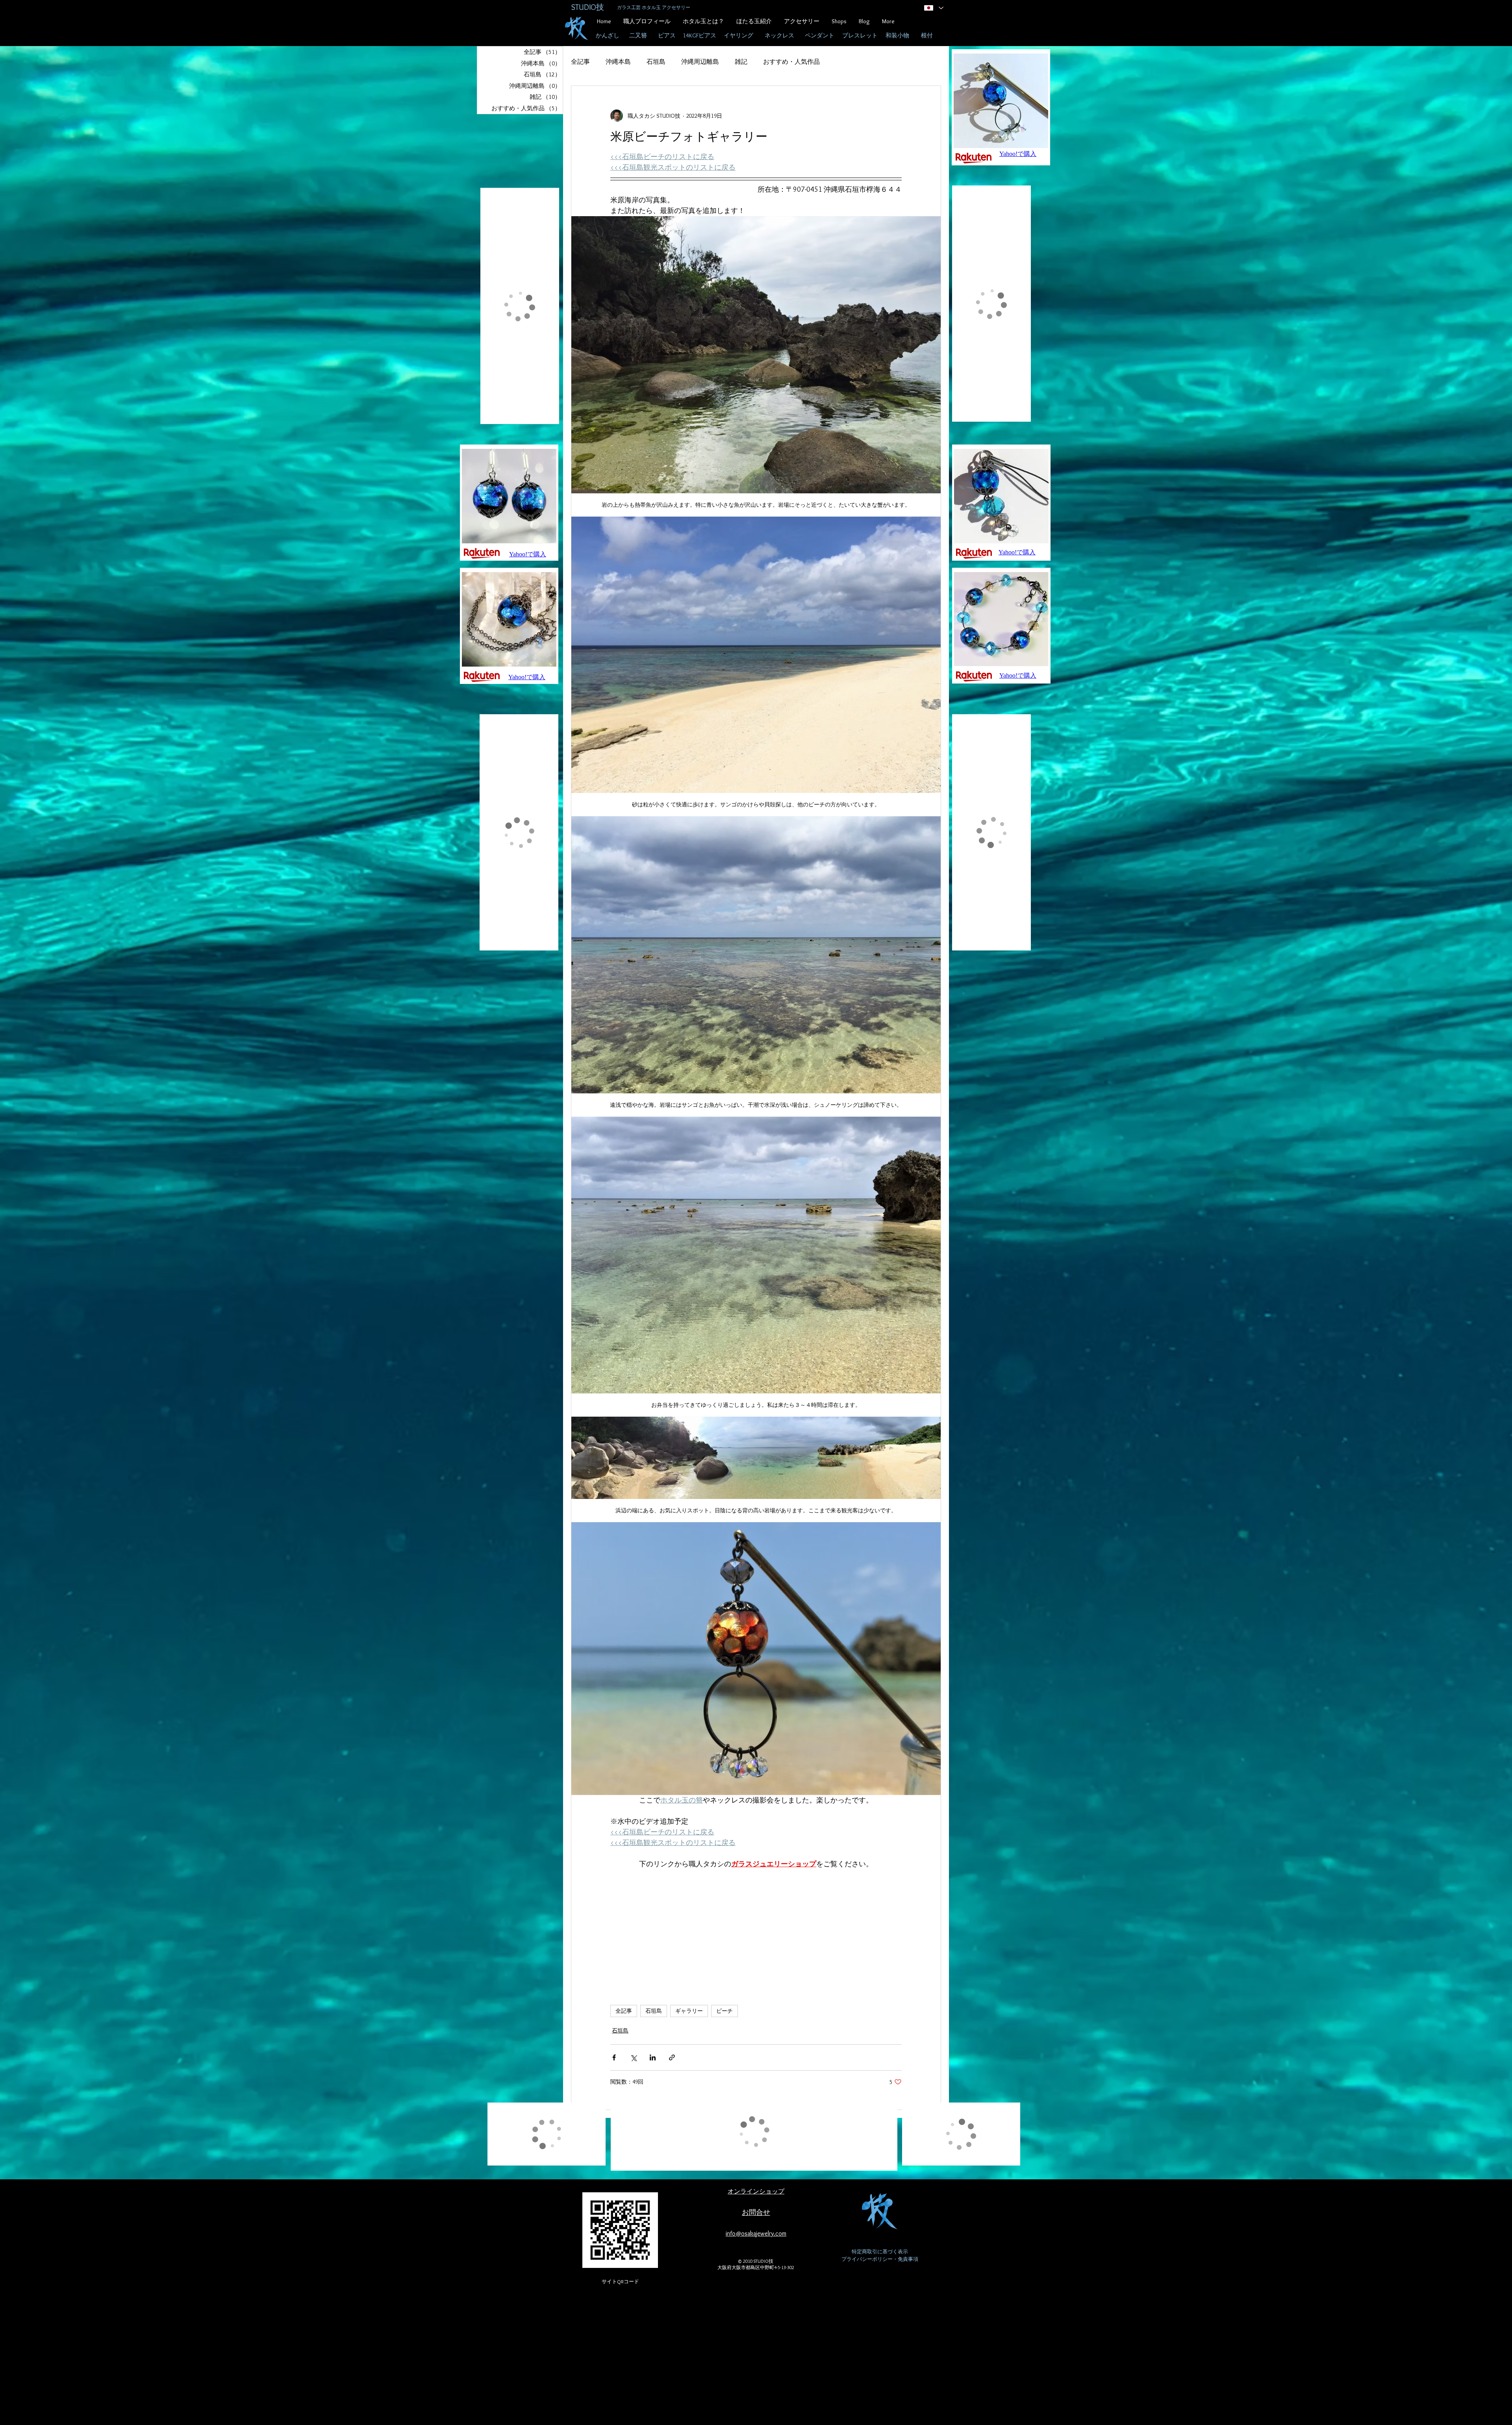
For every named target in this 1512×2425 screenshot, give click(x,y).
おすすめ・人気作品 (791, 62)
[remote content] (756, 1927)
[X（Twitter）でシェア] (633, 2056)
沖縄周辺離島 (700, 62)
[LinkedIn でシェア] (653, 2056)
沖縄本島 (618, 62)
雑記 (741, 62)
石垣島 (656, 62)
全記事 (580, 62)
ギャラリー (689, 2010)
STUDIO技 (588, 7)
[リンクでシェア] (672, 2056)
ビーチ (724, 2010)
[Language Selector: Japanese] (933, 8)
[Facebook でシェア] (614, 2056)
